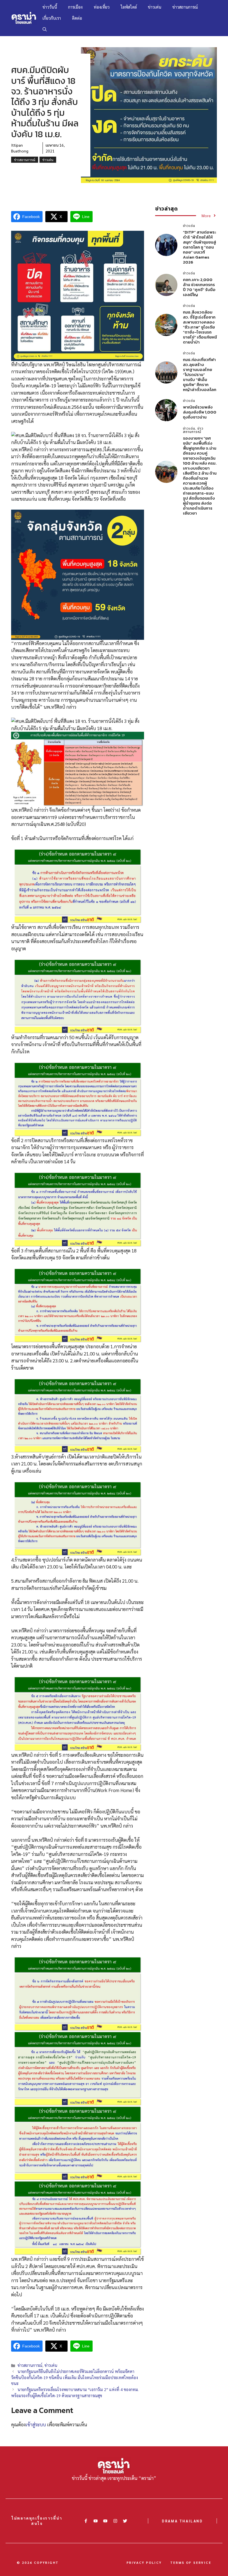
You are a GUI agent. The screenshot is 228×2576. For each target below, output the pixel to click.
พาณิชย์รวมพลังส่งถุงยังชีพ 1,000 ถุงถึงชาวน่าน (200, 412)
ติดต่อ (77, 18)
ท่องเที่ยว (102, 7)
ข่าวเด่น (155, 7)
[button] (45, 29)
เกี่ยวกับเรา (52, 18)
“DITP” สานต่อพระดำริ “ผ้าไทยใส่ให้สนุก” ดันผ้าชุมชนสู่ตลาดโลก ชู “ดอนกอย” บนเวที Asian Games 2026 (200, 247)
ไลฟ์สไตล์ (129, 7)
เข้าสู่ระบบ (36, 2424)
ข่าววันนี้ (50, 7)
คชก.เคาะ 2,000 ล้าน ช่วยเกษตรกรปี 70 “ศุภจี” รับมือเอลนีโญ (199, 287)
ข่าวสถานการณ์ (185, 7)
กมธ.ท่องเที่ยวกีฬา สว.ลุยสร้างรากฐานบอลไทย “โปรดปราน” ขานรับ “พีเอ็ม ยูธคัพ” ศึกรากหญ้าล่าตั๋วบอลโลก (200, 374)
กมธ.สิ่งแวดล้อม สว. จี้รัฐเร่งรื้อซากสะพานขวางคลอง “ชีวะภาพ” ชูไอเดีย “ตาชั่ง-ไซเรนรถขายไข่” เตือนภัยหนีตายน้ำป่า (200, 327)
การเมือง (75, 7)
